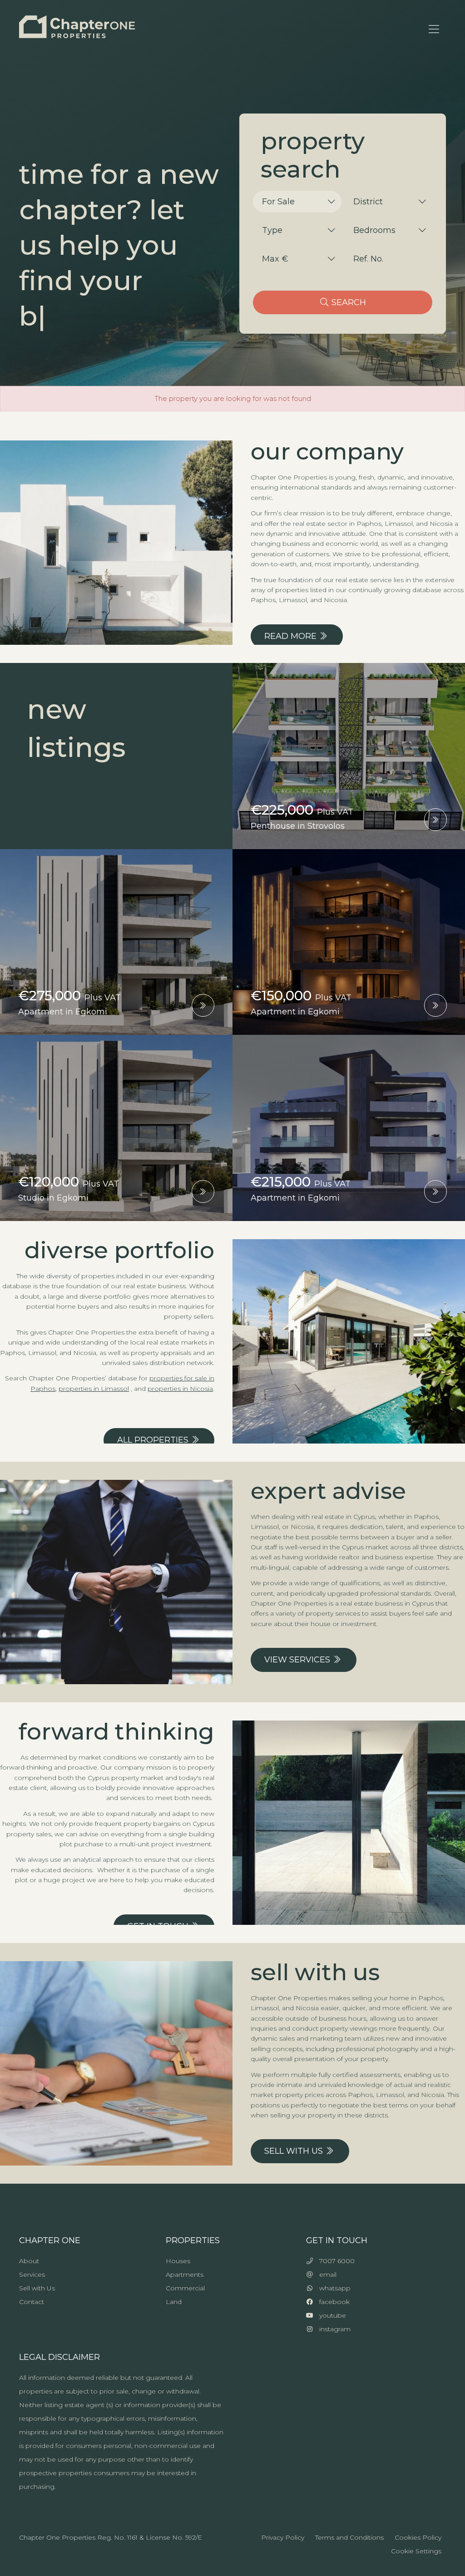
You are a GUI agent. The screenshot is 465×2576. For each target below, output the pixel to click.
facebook (332, 2302)
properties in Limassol (94, 1389)
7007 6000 (334, 2261)
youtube (330, 2315)
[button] (297, 202)
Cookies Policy (418, 2537)
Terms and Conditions (349, 2537)
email (325, 2274)
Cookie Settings (416, 2551)
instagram (332, 2329)
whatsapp (332, 2288)
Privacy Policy (283, 2537)
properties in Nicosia (180, 1389)
